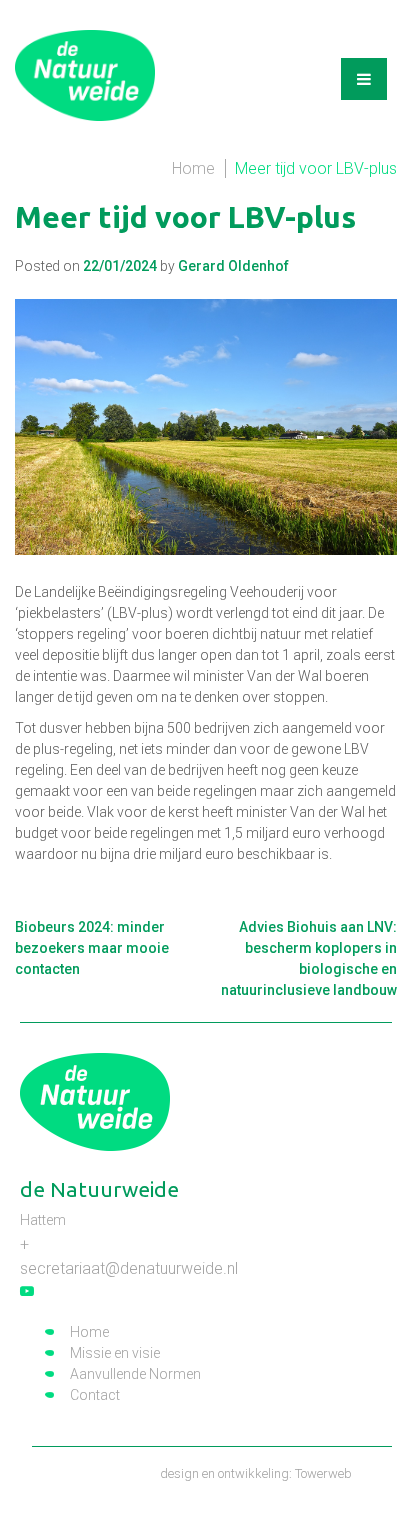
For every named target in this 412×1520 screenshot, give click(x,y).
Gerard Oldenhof (233, 266)
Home (193, 168)
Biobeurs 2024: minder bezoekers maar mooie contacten (92, 948)
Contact (95, 1395)
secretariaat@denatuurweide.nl (129, 1268)
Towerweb (323, 1473)
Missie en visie (115, 1353)
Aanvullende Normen (135, 1374)
